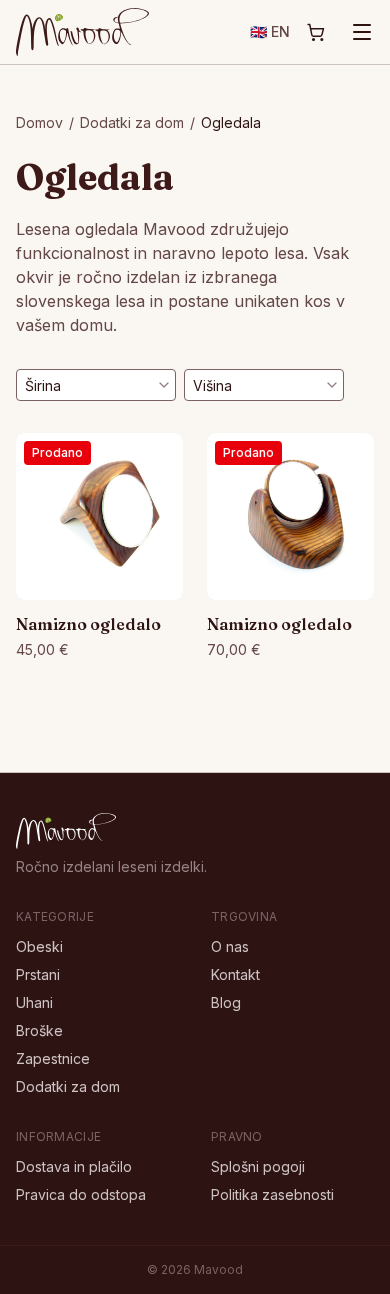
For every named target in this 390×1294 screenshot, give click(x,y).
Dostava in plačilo (74, 1166)
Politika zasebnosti (272, 1194)
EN (270, 31)
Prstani (38, 974)
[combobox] (96, 385)
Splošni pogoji (258, 1166)
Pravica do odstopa (81, 1194)
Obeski (39, 946)
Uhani (34, 1002)
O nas (230, 946)
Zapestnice (53, 1058)
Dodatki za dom (132, 122)
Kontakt (235, 974)
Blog (226, 1002)
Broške (39, 1030)
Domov (39, 122)
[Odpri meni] (362, 32)
